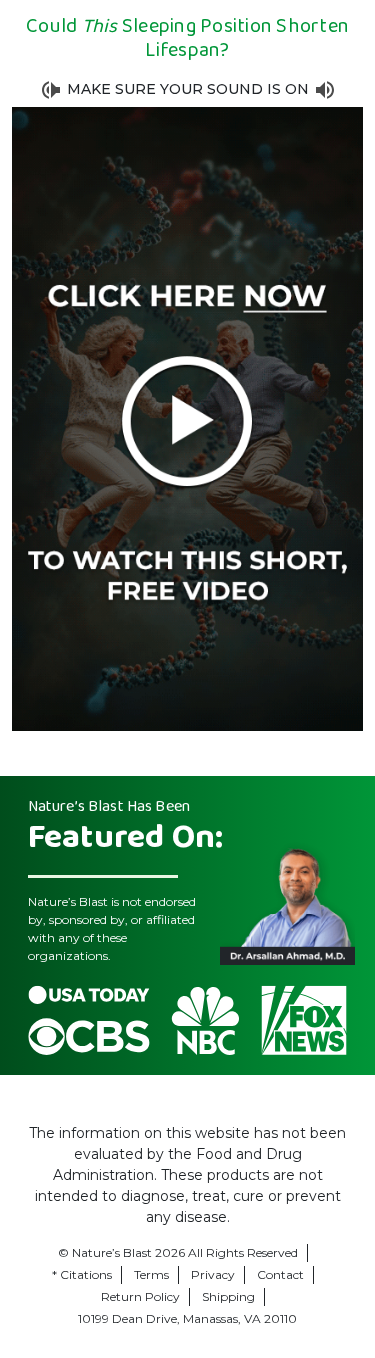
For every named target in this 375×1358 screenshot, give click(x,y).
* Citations (82, 1274)
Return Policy (140, 1296)
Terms (151, 1274)
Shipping (228, 1296)
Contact (280, 1274)
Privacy (213, 1274)
